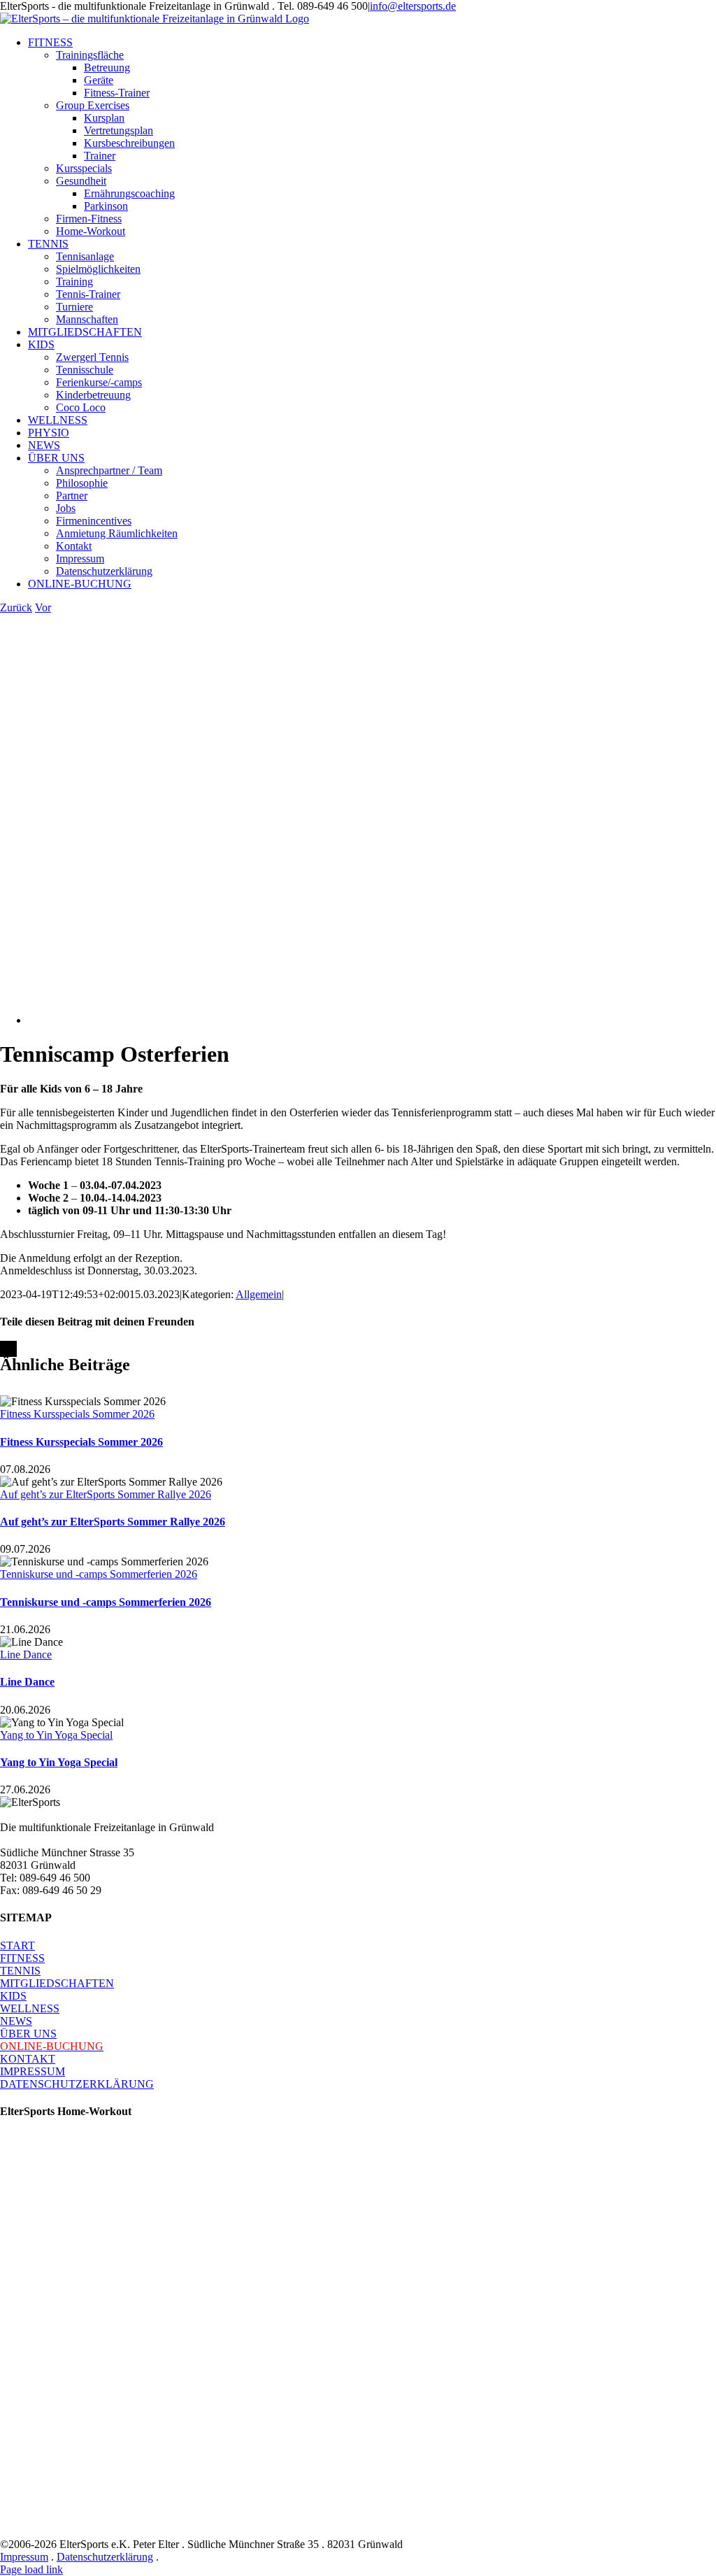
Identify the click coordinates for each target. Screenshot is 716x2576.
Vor (43, 607)
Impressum (24, 2557)
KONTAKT (28, 2059)
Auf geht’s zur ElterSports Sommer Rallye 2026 (106, 1494)
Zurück (16, 607)
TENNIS (20, 1971)
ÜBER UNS (28, 2034)
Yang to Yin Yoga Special (56, 1735)
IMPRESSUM (33, 2071)
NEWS (16, 2021)
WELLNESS (30, 2008)
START (17, 1945)
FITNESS (22, 1958)
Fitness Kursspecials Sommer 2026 (77, 1414)
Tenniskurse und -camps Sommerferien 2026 (99, 1574)
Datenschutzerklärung (105, 2557)
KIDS (13, 1996)
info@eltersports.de (413, 6)
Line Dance (26, 1655)
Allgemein (259, 1294)
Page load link (31, 2569)
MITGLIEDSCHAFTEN (57, 1983)
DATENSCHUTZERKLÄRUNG (77, 2084)
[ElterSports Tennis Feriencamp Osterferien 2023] (323, 1020)
